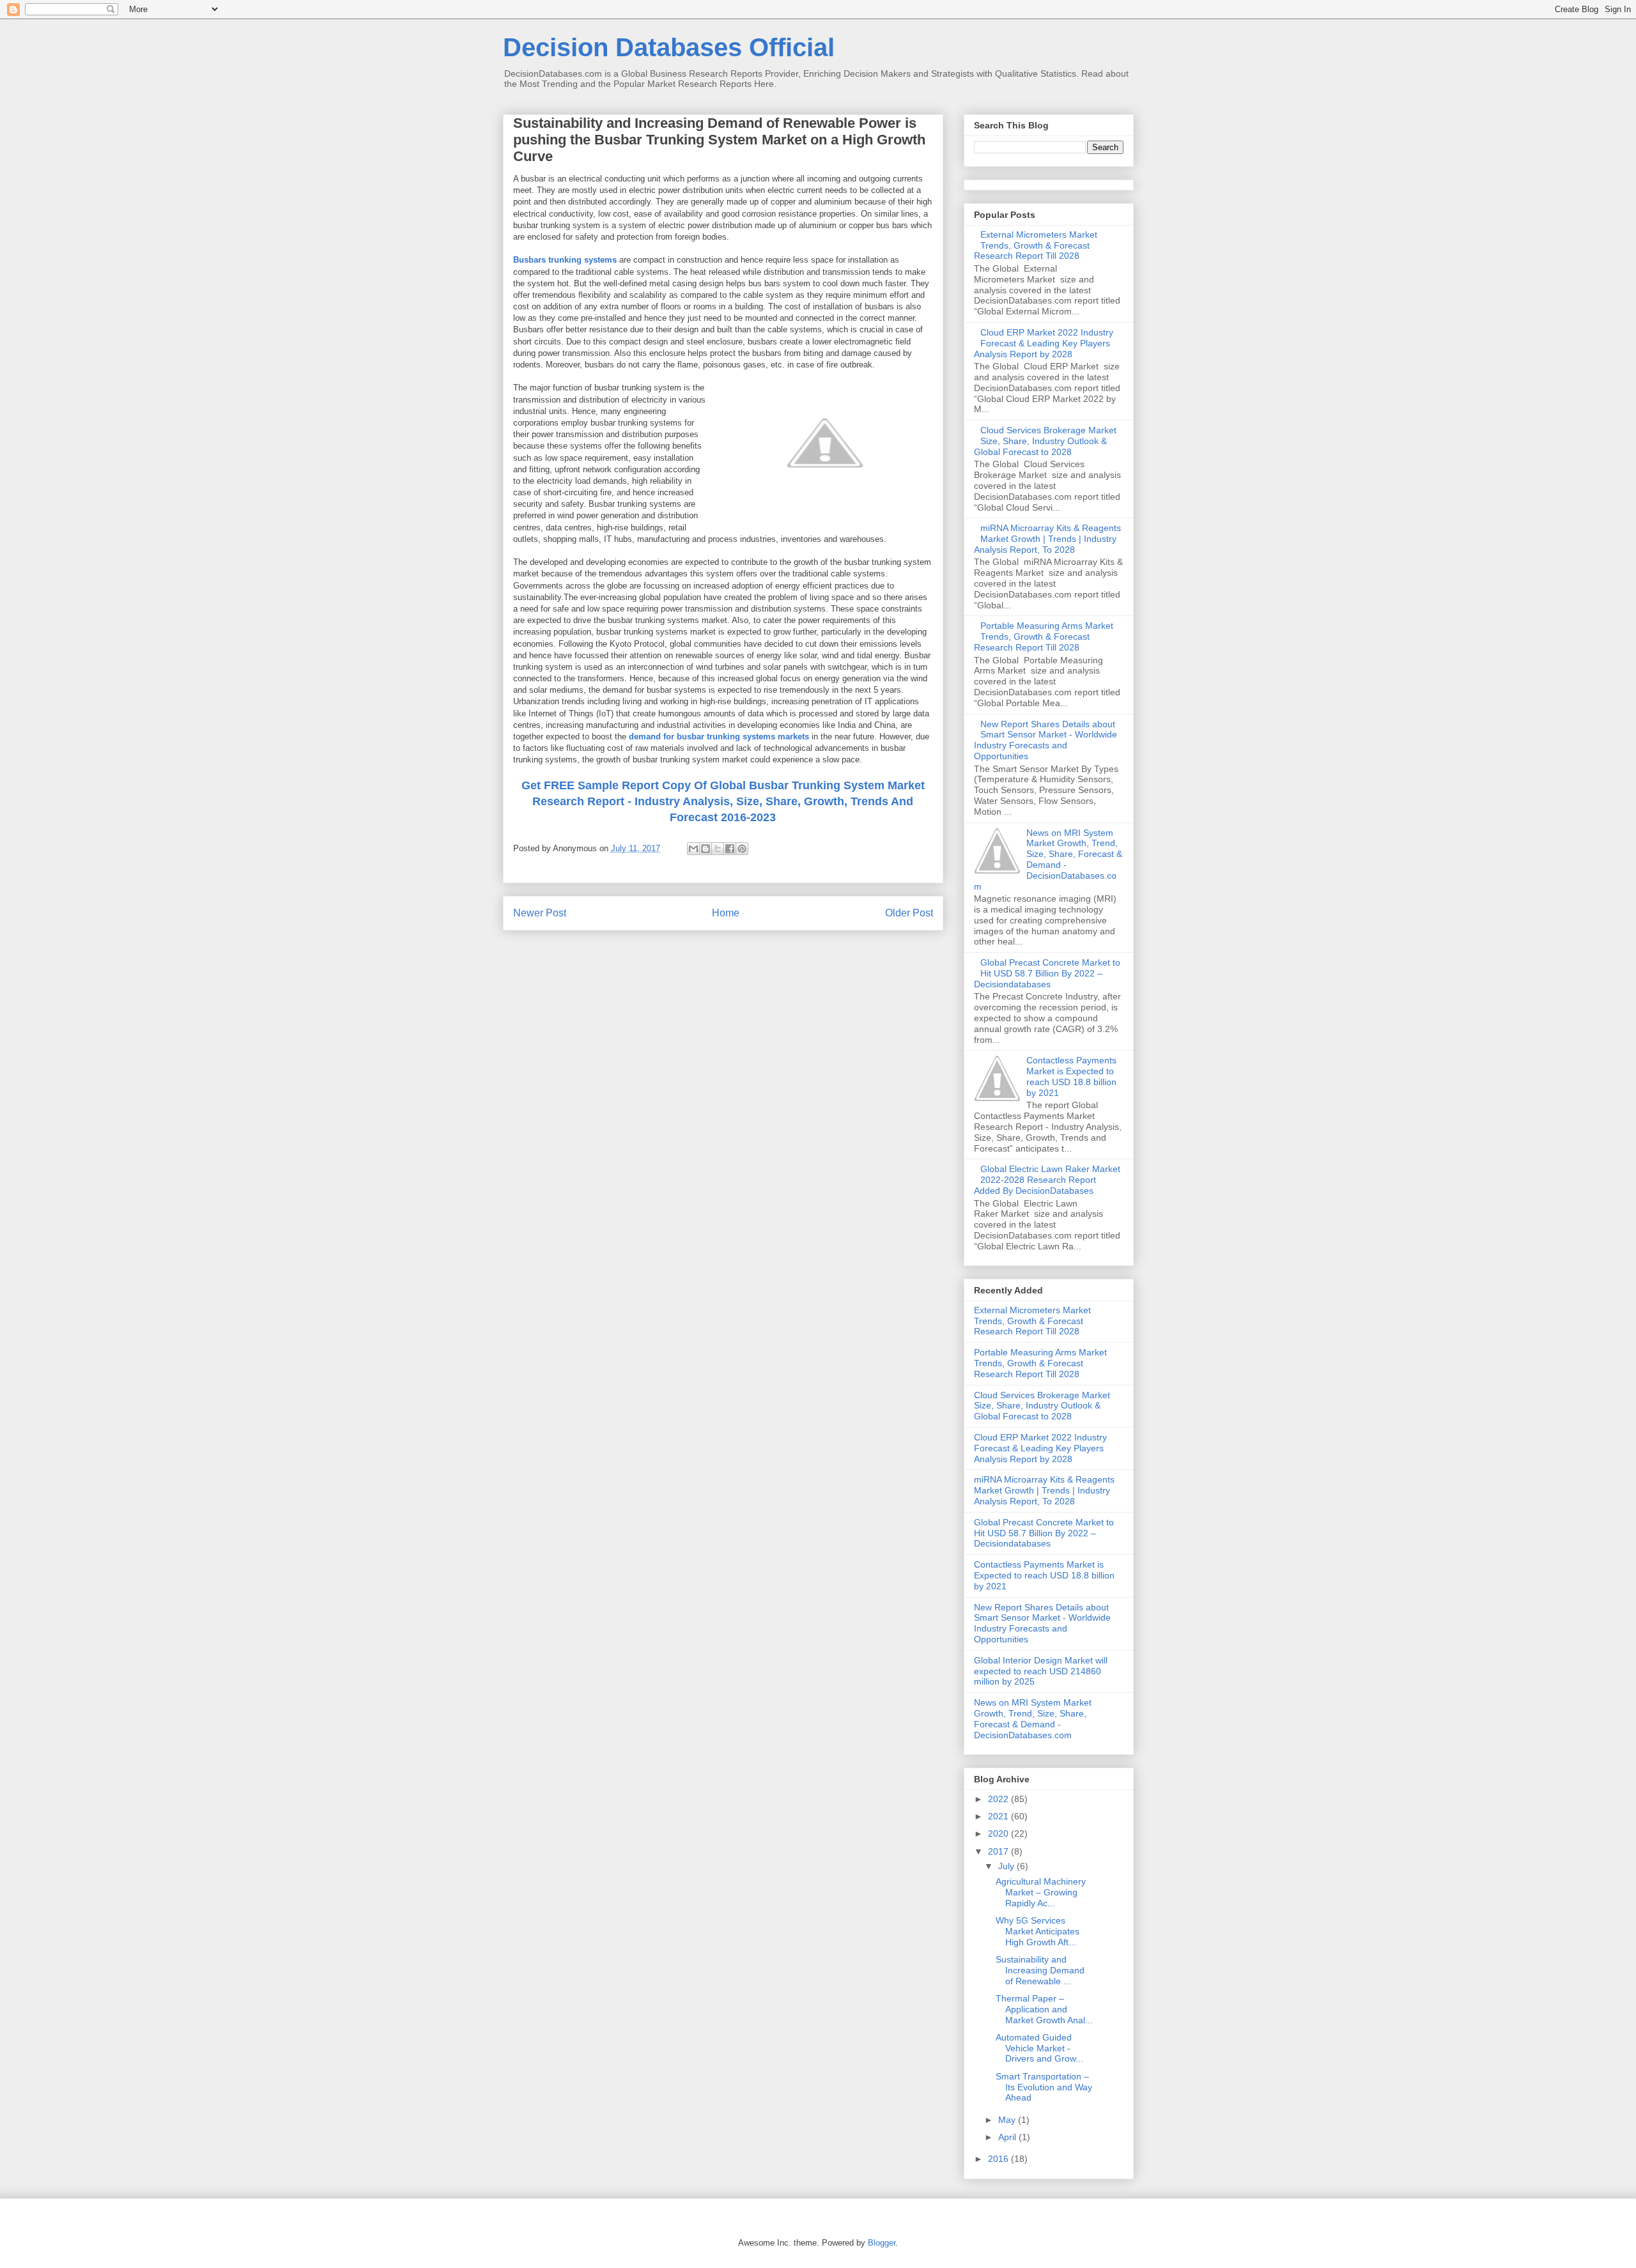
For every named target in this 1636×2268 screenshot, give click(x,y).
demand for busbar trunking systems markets (719, 737)
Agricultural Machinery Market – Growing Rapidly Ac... (1041, 1892)
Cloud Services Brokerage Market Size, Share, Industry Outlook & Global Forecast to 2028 (1046, 441)
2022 (999, 1799)
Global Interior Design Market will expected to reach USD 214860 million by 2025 (1041, 1671)
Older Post (909, 913)
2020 (999, 1833)
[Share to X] (718, 849)
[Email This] (693, 849)
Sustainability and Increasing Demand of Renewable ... (1040, 1970)
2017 (999, 1851)
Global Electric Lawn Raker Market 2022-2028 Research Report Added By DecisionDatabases (1047, 1180)
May (1008, 2120)
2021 (999, 1816)
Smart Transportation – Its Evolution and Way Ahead (1044, 2087)
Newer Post (540, 913)
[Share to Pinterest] (742, 849)
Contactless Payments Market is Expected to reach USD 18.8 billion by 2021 (1071, 1076)
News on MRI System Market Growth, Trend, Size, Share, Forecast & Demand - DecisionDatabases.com (1048, 860)
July (1007, 1866)
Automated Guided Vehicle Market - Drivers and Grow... (1039, 2048)
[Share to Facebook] (730, 849)
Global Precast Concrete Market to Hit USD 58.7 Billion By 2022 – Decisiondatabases (1047, 973)
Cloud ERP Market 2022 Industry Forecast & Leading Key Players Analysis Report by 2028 (1044, 343)
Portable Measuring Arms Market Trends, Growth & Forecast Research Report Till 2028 (1044, 636)
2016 (999, 2159)
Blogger (882, 2243)
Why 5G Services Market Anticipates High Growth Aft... (1038, 1931)
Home (726, 913)
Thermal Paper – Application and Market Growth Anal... (1044, 2009)
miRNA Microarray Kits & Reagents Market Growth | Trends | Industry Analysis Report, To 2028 (1048, 539)
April (1008, 2137)
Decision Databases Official (669, 47)
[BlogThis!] (706, 849)
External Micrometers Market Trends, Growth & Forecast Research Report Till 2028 (1036, 245)
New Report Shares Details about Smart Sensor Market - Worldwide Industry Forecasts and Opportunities (1046, 740)
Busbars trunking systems (565, 260)
